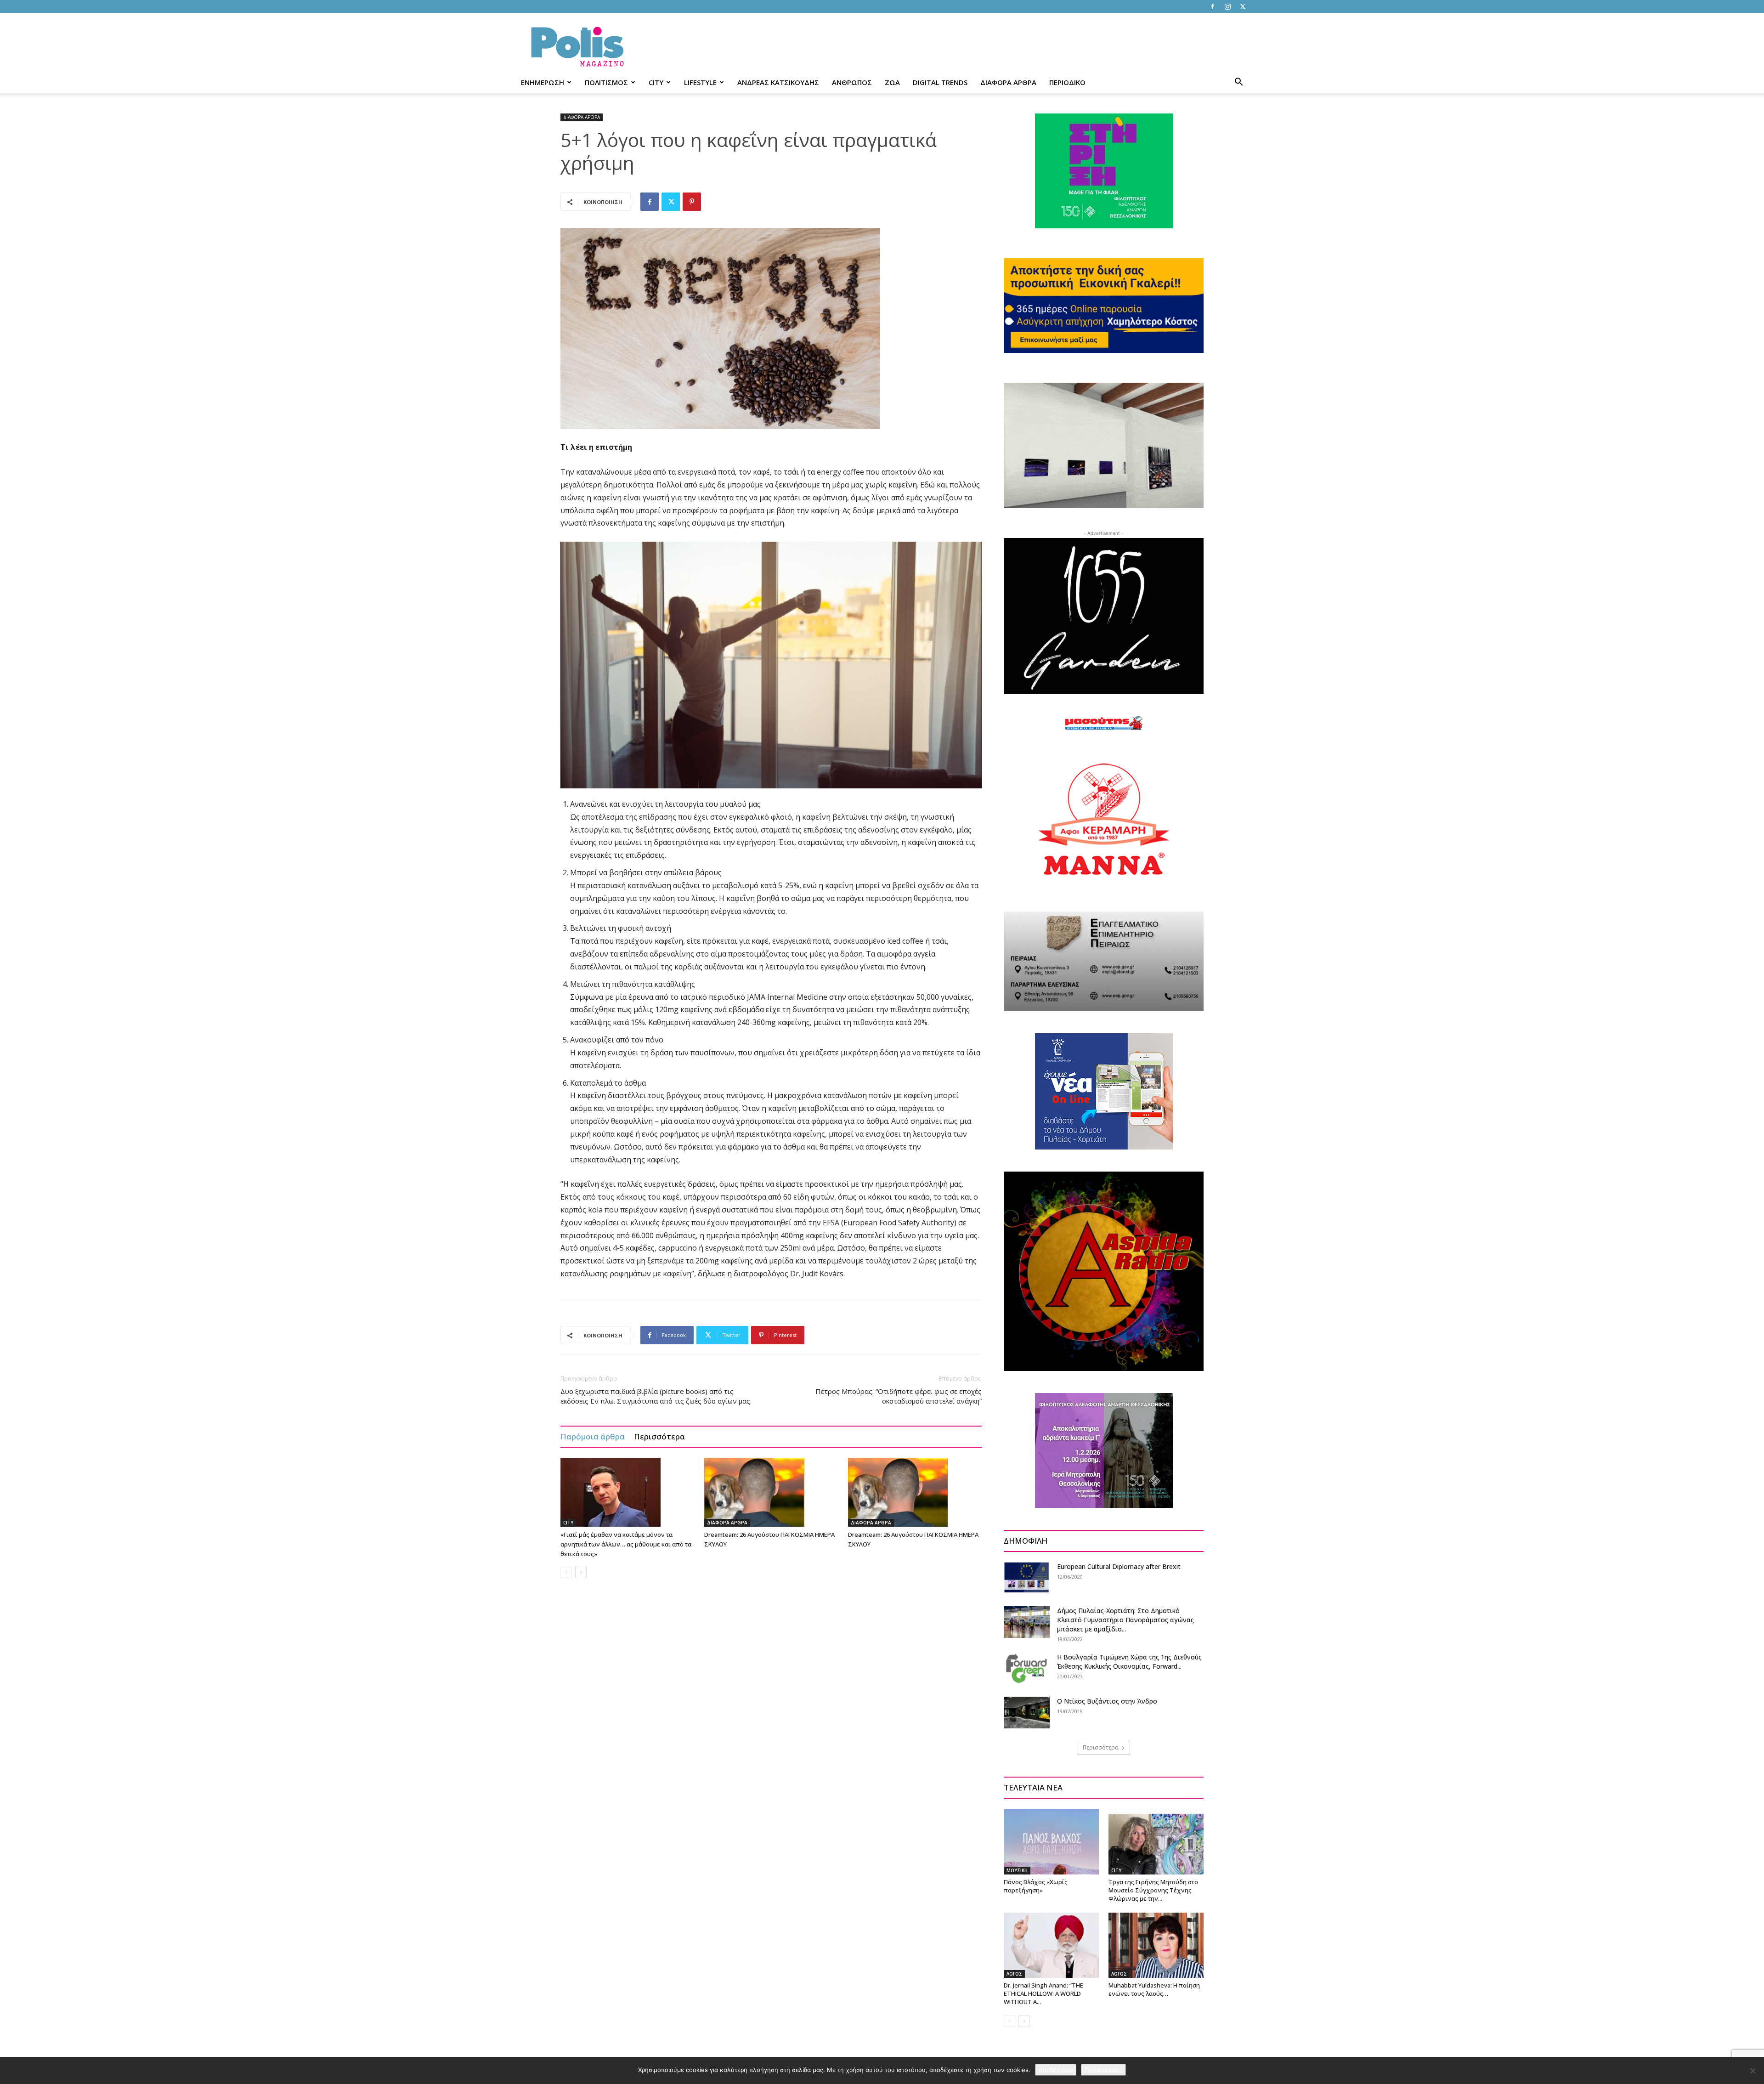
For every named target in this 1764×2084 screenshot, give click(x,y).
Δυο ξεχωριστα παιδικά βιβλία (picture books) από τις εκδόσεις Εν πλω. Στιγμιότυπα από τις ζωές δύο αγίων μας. (656, 1396)
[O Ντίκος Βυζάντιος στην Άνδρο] (1027, 1713)
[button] (1238, 83)
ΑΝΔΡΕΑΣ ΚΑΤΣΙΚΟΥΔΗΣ (778, 82)
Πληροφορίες (1103, 2070)
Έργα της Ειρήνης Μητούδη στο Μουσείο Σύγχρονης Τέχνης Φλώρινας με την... (1153, 1890)
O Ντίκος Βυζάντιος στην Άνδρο (1107, 1701)
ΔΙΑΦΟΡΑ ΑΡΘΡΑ (1008, 82)
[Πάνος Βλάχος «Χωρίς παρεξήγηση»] (1051, 1841)
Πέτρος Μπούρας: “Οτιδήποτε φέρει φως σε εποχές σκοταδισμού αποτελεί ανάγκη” (899, 1396)
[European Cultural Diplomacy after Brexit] (1027, 1577)
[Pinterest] (692, 202)
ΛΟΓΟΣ (1014, 1974)
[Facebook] (1212, 6)
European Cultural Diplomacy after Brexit (1119, 1566)
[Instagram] (1227, 6)
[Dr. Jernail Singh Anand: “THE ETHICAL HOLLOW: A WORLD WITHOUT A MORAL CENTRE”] (1051, 1945)
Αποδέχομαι (1056, 2070)
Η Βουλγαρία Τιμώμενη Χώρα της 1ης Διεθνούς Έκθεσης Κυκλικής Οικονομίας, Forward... (1129, 1662)
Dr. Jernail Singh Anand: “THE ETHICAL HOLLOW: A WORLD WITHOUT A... (1043, 1993)
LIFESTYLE (700, 82)
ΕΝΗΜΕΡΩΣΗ (543, 82)
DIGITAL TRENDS (940, 82)
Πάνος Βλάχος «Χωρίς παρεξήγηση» (1036, 1886)
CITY (656, 82)
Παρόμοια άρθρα (593, 1436)
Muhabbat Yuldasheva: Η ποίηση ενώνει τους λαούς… (1154, 1989)
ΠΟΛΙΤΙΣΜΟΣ (606, 82)
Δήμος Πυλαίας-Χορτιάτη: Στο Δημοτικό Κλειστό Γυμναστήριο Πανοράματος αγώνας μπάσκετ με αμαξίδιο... (1125, 1620)
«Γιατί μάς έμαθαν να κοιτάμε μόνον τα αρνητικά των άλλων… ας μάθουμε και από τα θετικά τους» (626, 1544)
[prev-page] (566, 1572)
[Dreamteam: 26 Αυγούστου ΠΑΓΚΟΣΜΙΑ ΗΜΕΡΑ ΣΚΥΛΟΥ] (771, 1492)
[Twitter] (1243, 6)
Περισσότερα (659, 1436)
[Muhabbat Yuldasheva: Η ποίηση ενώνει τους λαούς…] (1156, 1945)
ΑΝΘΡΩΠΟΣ (852, 82)
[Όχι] (1753, 2071)
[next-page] (581, 1572)
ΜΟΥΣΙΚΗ (1017, 1870)
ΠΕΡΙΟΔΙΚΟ (1067, 82)
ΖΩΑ (892, 82)
